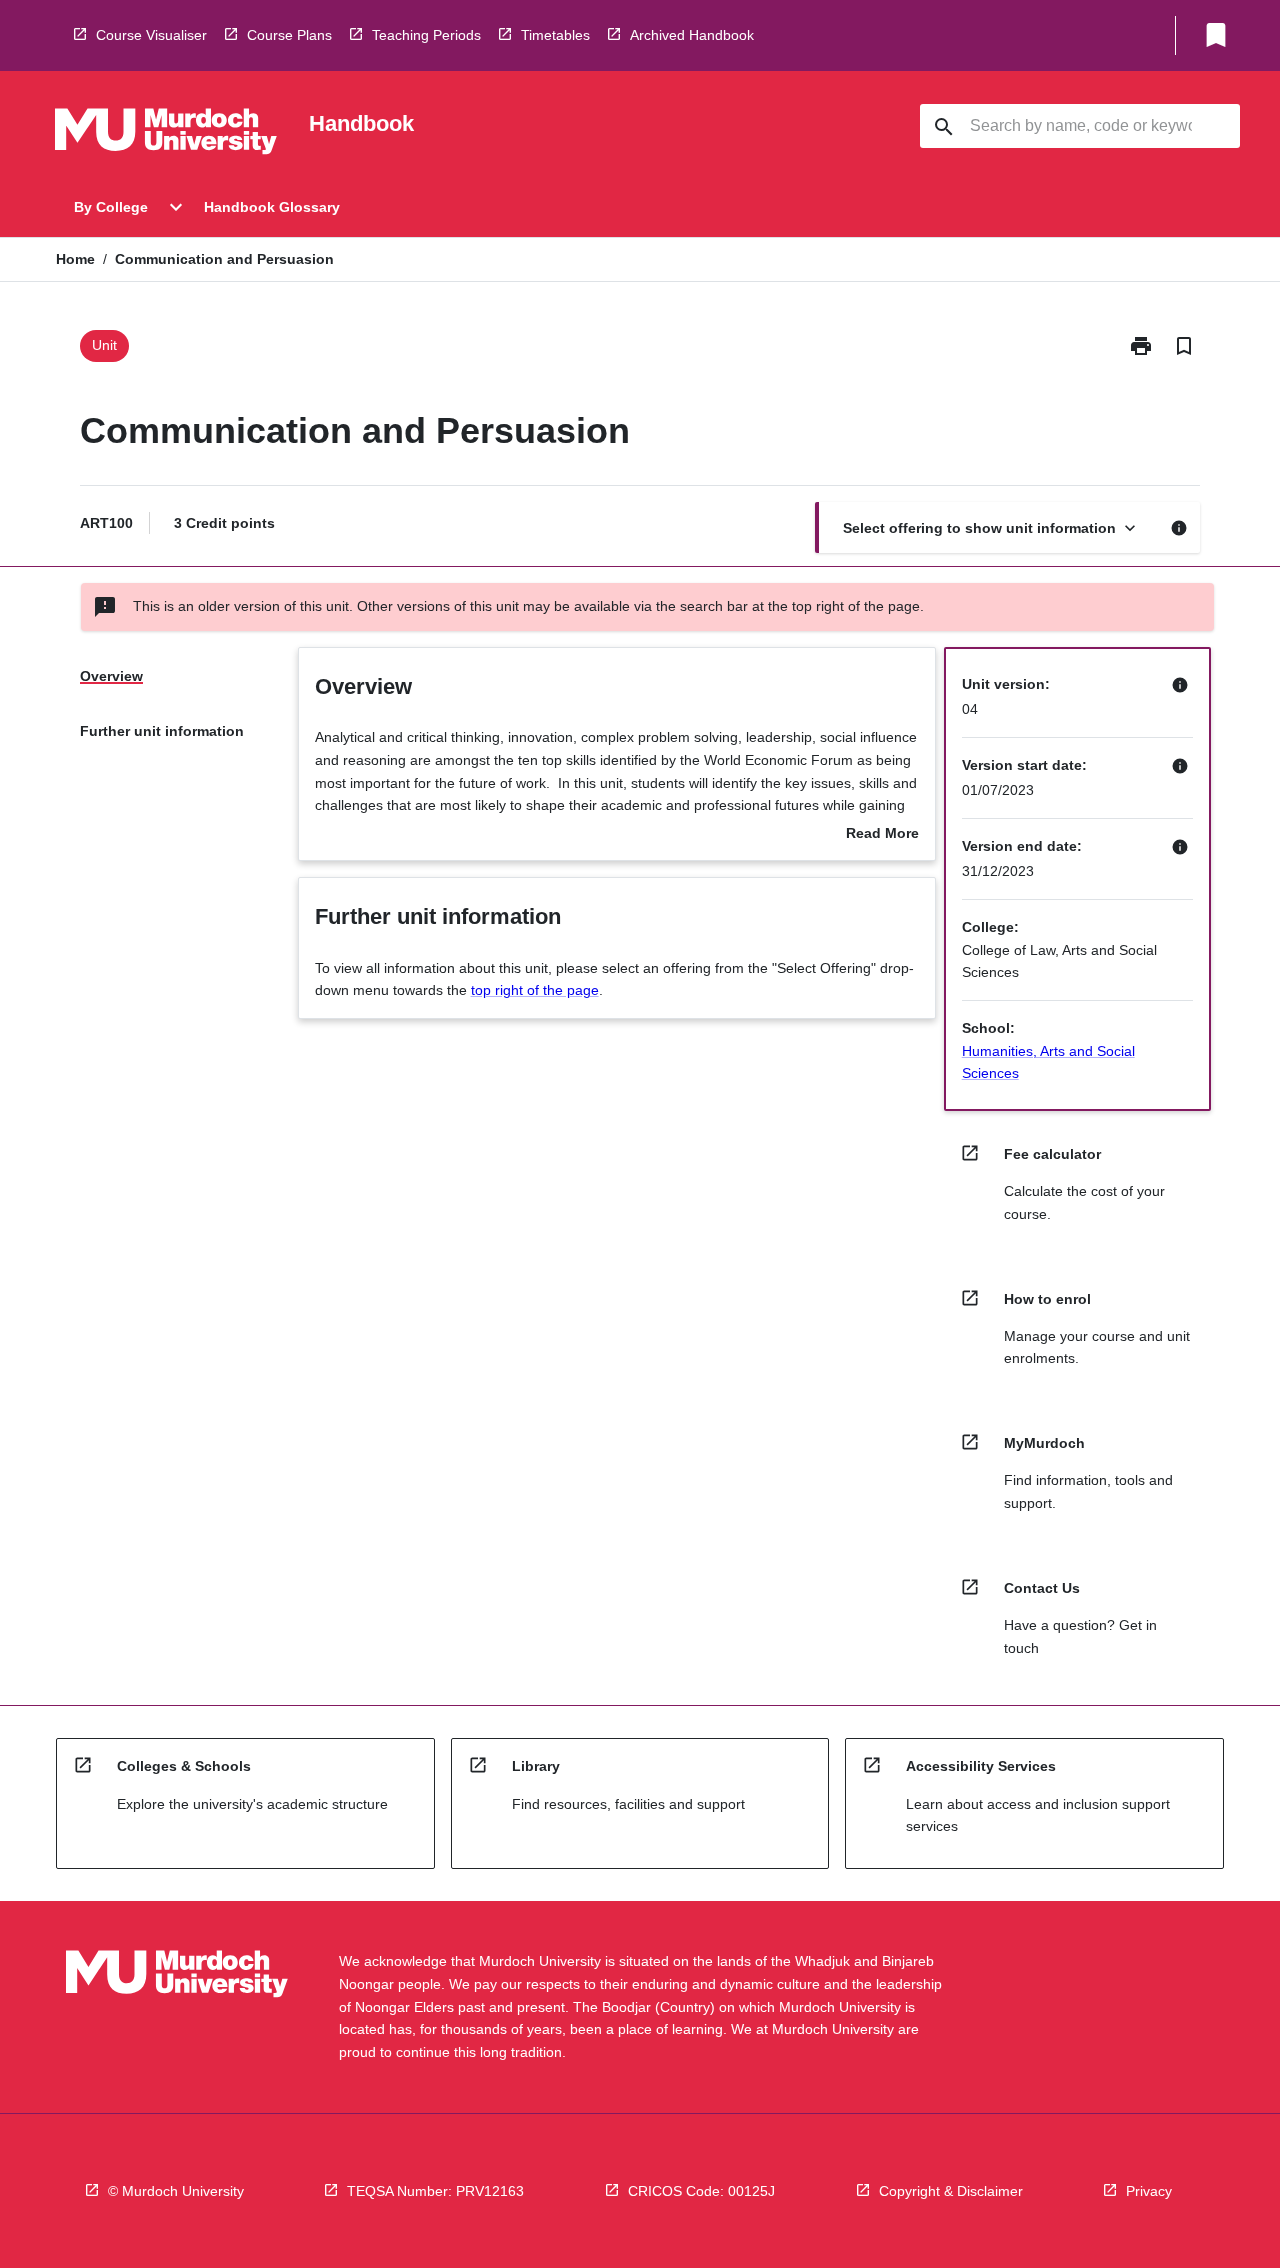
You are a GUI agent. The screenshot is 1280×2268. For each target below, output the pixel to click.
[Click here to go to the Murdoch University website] (166, 135)
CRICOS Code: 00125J (701, 2191)
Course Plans (289, 35)
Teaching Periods (426, 35)
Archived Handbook (692, 35)
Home (75, 259)
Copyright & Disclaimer (951, 2191)
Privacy (1149, 2191)
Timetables (555, 35)
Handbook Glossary (272, 207)
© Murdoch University (176, 2191)
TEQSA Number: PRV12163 (435, 2191)
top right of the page (535, 990)
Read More (882, 835)
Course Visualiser (151, 35)
